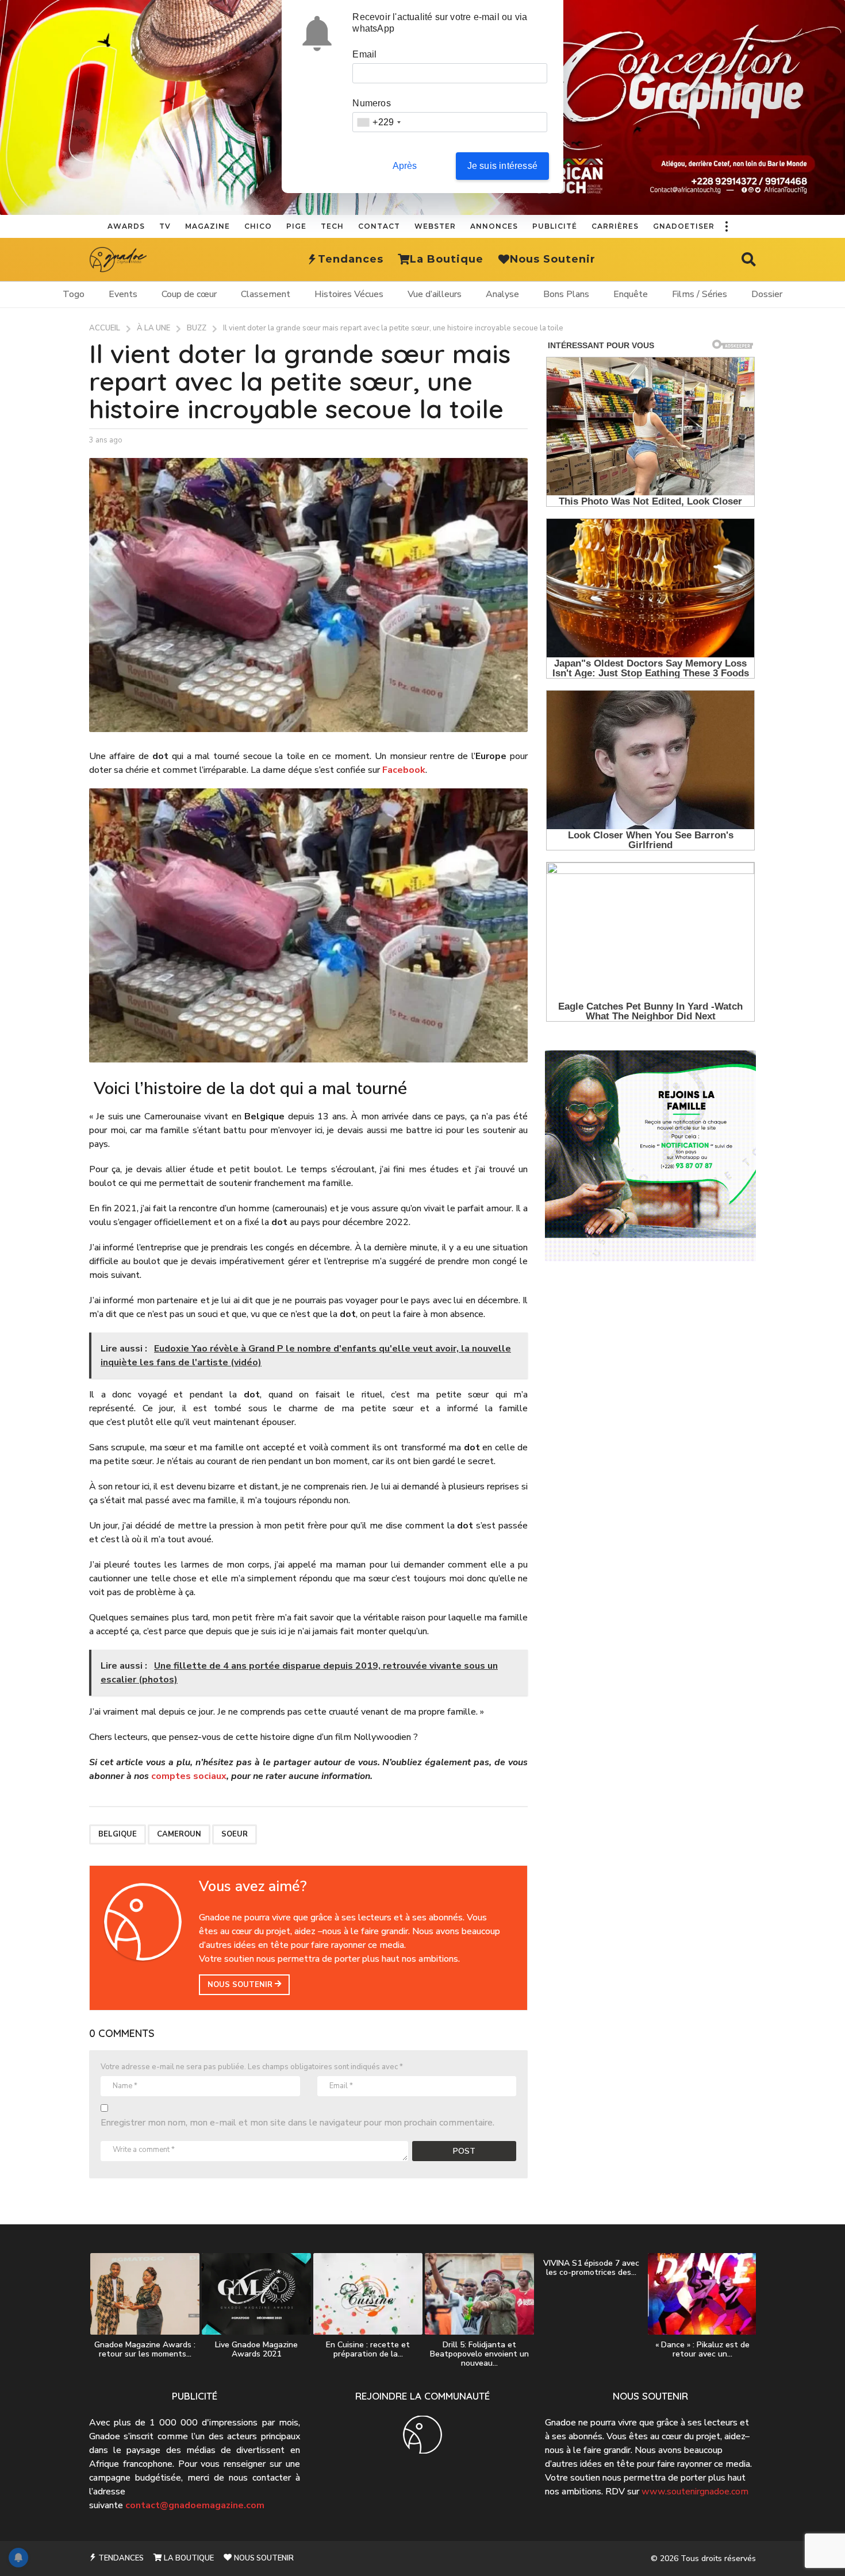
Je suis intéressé (502, 166)
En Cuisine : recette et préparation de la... (368, 2349)
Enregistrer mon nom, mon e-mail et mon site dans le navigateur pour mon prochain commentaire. (297, 2123)
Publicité (555, 226)
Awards (126, 226)
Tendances (351, 259)
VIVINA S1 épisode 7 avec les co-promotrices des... (591, 2268)
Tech (332, 226)
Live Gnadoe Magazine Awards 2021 (256, 2349)
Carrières (615, 226)
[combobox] (379, 122)
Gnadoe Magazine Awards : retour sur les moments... (145, 2349)
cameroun (179, 1834)
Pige (296, 226)
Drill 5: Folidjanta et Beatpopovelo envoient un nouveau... (479, 2354)
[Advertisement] (650, 1365)
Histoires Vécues (349, 294)
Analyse (502, 294)
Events (123, 294)
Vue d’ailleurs (435, 294)
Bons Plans (566, 294)
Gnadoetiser (684, 226)
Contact (379, 226)
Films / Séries (700, 294)
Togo (74, 294)
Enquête (631, 294)
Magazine (208, 226)
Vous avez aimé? (253, 1886)
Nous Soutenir (553, 259)
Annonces (494, 226)
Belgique (118, 1834)
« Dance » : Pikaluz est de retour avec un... (702, 2349)
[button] (726, 226)
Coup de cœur (189, 294)
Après (405, 166)
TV (165, 226)
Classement (266, 294)
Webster (435, 226)
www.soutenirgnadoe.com (695, 2492)
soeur (235, 1834)
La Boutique (447, 259)
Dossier (767, 294)
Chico (258, 226)
